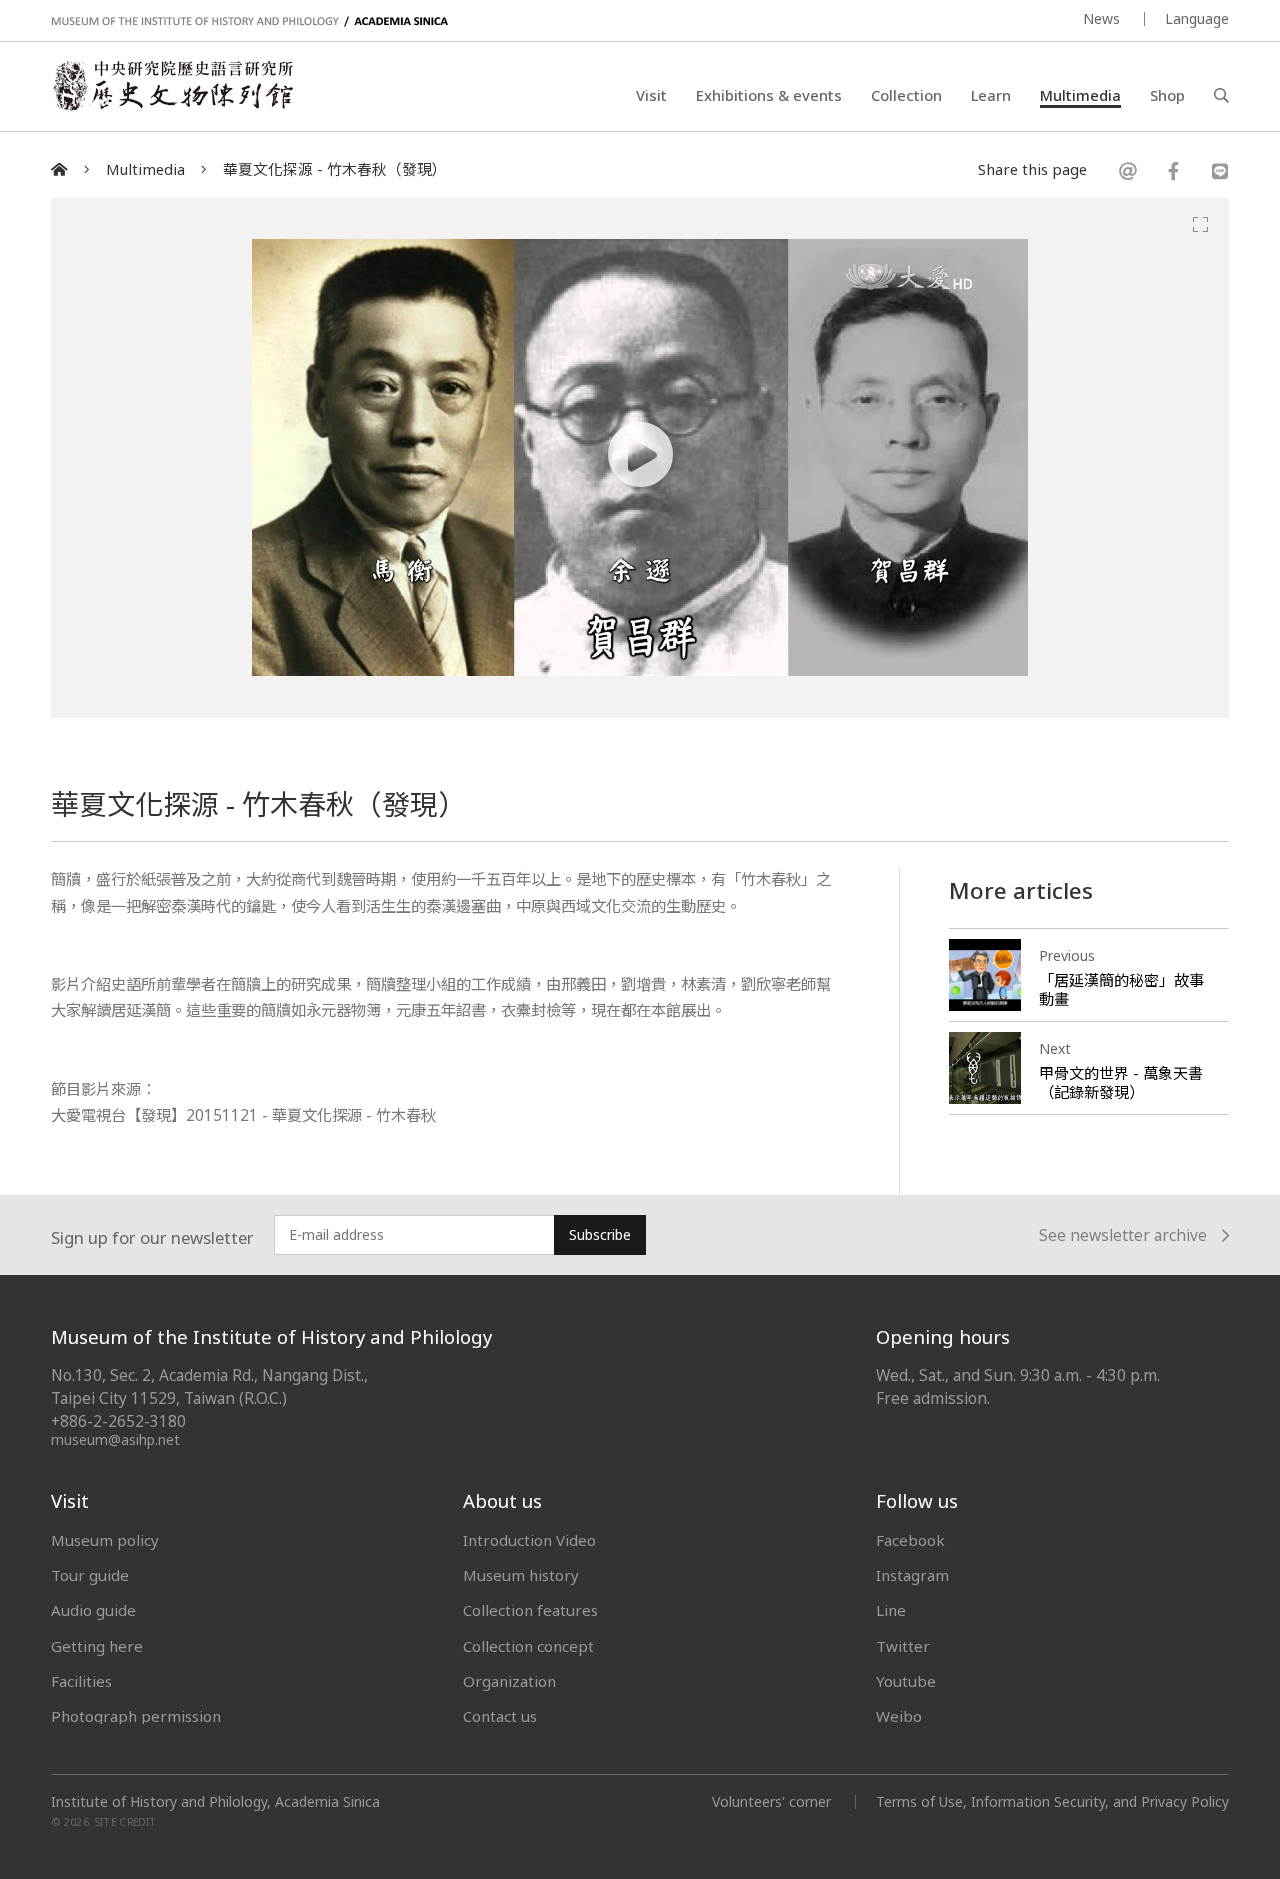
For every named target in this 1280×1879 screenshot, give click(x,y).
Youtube (906, 1681)
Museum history (521, 1575)
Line (891, 1610)
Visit (651, 95)
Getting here (97, 1646)
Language (1197, 18)
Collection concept (528, 1646)
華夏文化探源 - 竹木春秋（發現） (335, 169)
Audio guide (93, 1610)
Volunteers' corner (771, 1801)
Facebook (910, 1540)
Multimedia (1080, 95)
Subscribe (600, 1234)
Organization (509, 1681)
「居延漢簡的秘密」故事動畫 (1121, 989)
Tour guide (90, 1575)
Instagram (912, 1575)
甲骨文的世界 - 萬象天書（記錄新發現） (1121, 1082)
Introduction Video (529, 1540)
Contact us (500, 1716)
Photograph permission (136, 1716)
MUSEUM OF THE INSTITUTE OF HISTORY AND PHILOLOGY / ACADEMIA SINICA (249, 21)
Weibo (899, 1716)
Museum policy (105, 1540)
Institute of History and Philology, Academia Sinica (215, 1802)
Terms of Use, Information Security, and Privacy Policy (1052, 1801)
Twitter (903, 1646)
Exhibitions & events (769, 95)
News (1101, 18)
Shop (1167, 95)
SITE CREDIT (125, 1821)
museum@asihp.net (115, 1439)
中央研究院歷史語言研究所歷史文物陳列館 (172, 86)
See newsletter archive (1123, 1235)
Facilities (81, 1681)
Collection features (530, 1610)
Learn (991, 95)
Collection (906, 95)
